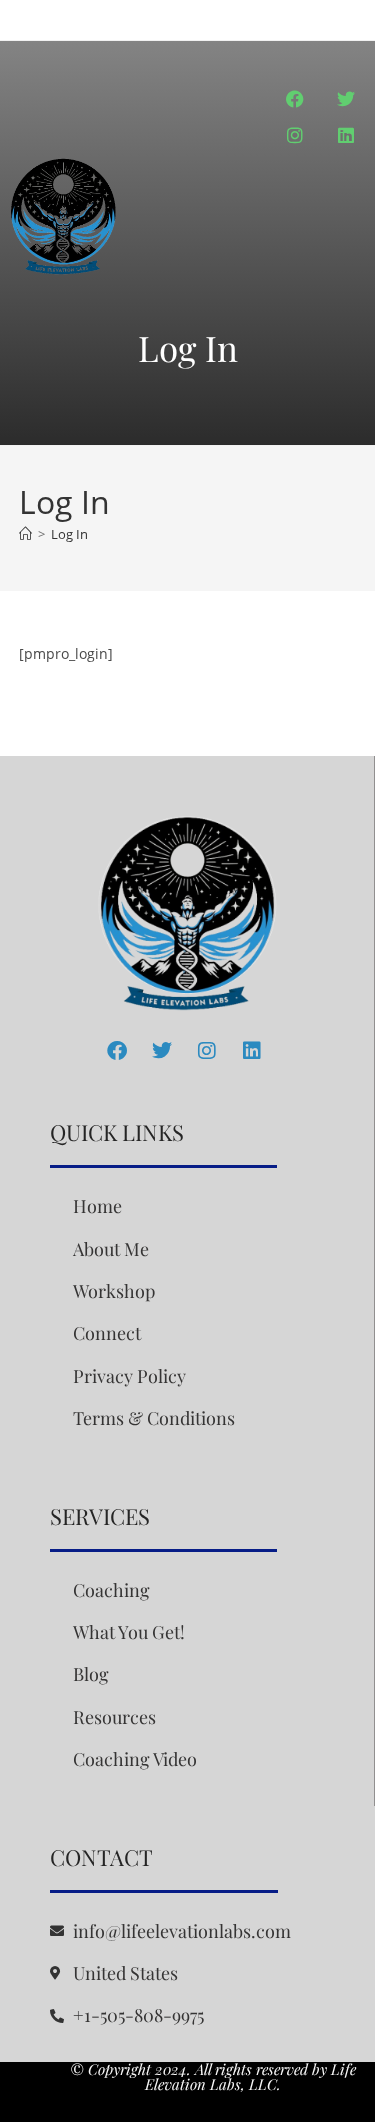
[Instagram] (295, 135)
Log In (69, 534)
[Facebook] (295, 99)
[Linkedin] (346, 135)
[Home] (25, 534)
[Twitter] (346, 99)
